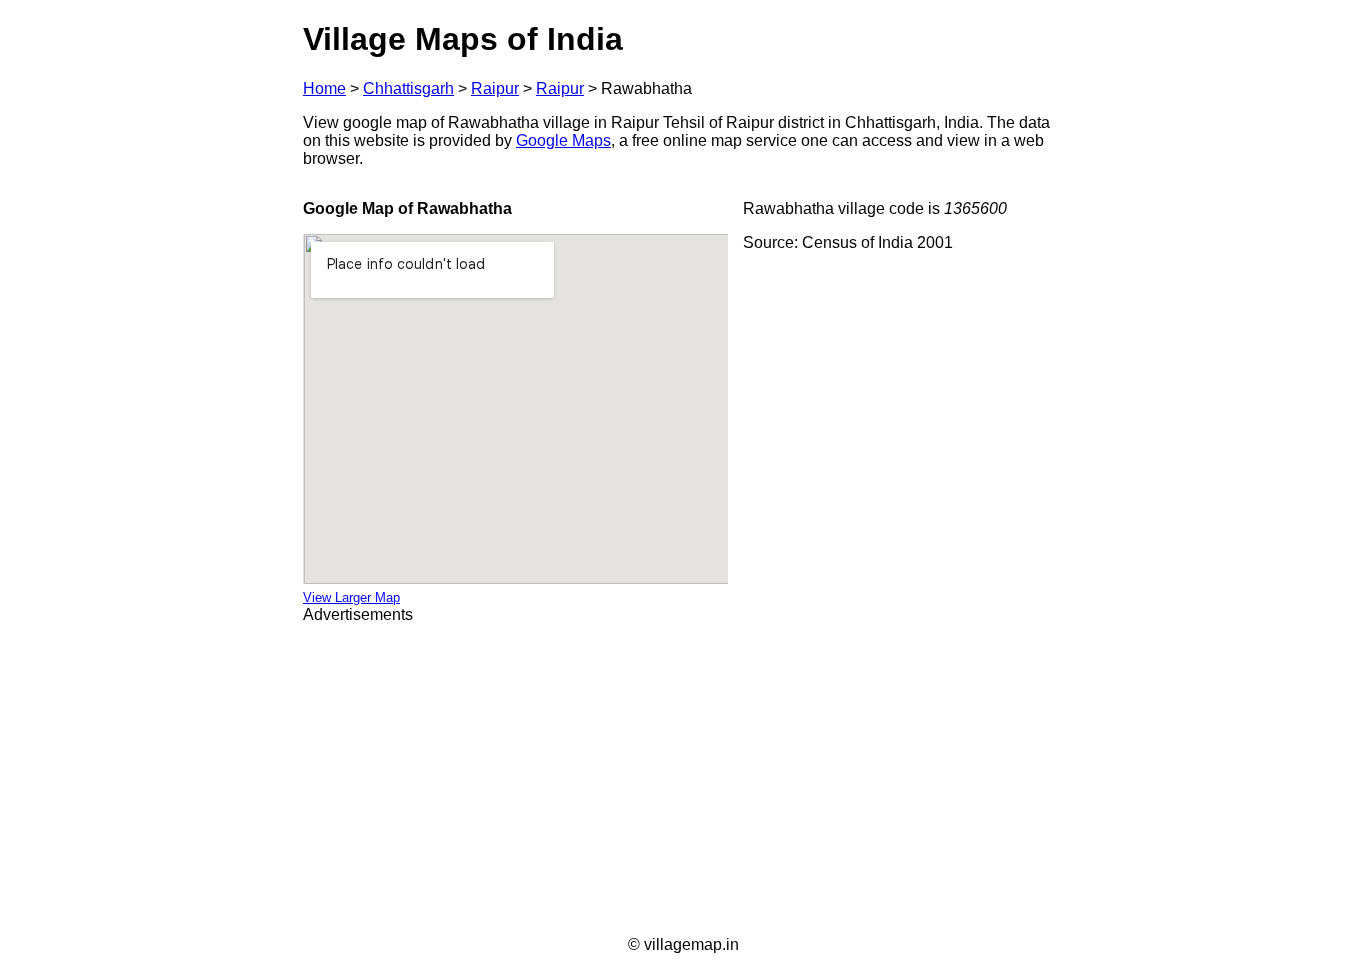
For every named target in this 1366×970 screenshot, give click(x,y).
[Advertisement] (683, 780)
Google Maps (563, 140)
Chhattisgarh (408, 88)
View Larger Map (351, 597)
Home (324, 88)
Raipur (495, 88)
